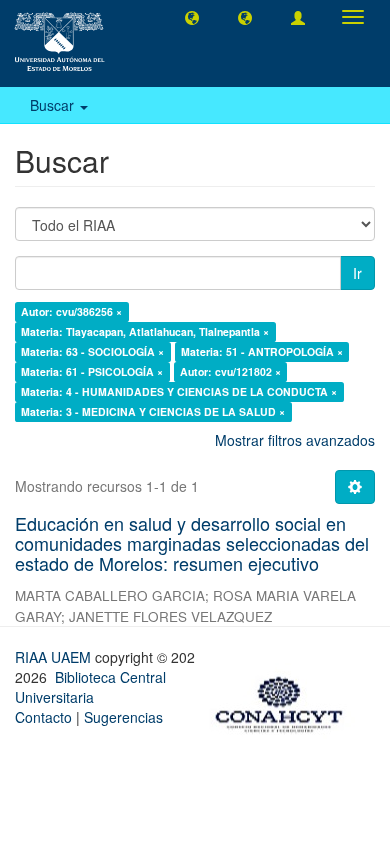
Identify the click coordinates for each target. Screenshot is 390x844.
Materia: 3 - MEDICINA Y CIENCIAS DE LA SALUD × (153, 411)
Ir (357, 273)
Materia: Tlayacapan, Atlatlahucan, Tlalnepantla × (145, 331)
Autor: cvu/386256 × (71, 311)
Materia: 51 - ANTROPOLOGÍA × (262, 351)
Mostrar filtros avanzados (295, 440)
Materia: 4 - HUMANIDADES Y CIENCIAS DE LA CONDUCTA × (179, 391)
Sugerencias (123, 717)
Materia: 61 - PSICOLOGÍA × (92, 371)
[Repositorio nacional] (285, 701)
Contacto (43, 717)
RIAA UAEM (55, 657)
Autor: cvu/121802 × (230, 371)
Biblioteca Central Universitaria (90, 687)
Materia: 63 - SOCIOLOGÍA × (92, 351)
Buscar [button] (54, 105)
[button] (192, 17)
